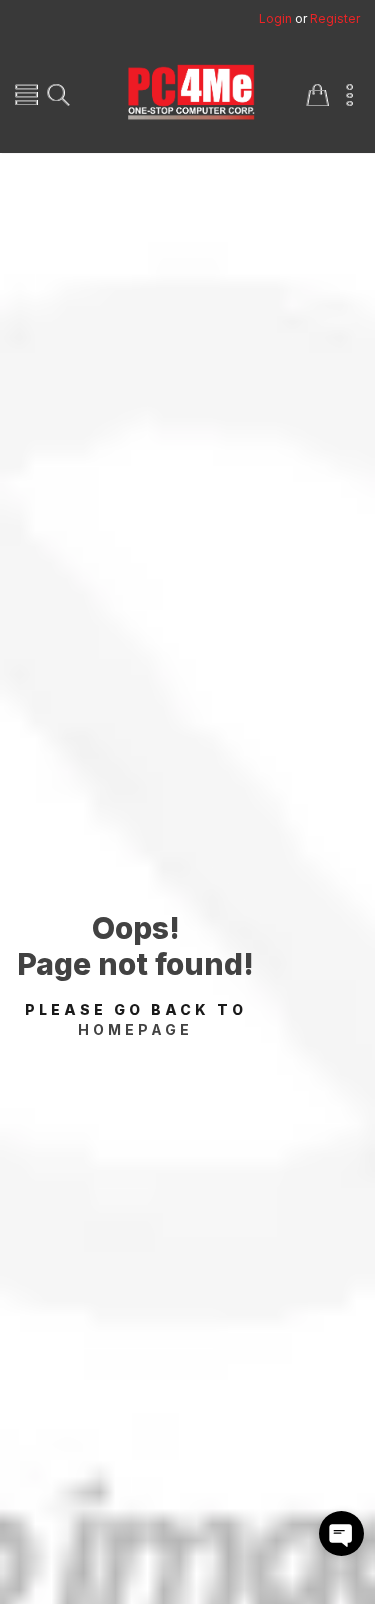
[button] (341, 1533)
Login (275, 18)
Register (335, 18)
